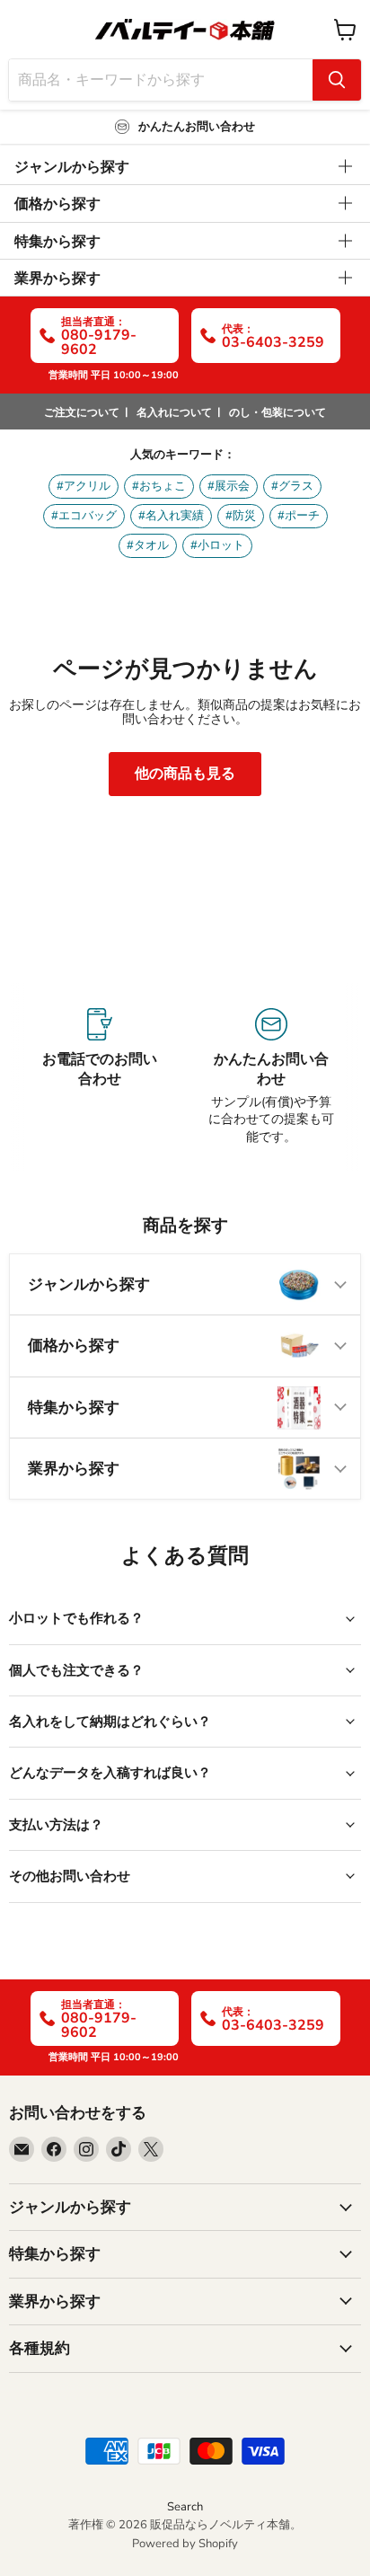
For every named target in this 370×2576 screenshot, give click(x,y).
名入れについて (174, 412)
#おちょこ (159, 486)
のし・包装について (277, 412)
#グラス (292, 486)
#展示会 (229, 486)
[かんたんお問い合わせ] (271, 1077)
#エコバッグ (84, 516)
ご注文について (82, 412)
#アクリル (84, 486)
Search (185, 2507)
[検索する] (337, 80)
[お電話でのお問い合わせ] (99, 1077)
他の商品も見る (185, 774)
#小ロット (217, 545)
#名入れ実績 (171, 516)
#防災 (241, 516)
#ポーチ (299, 516)
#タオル (148, 545)
